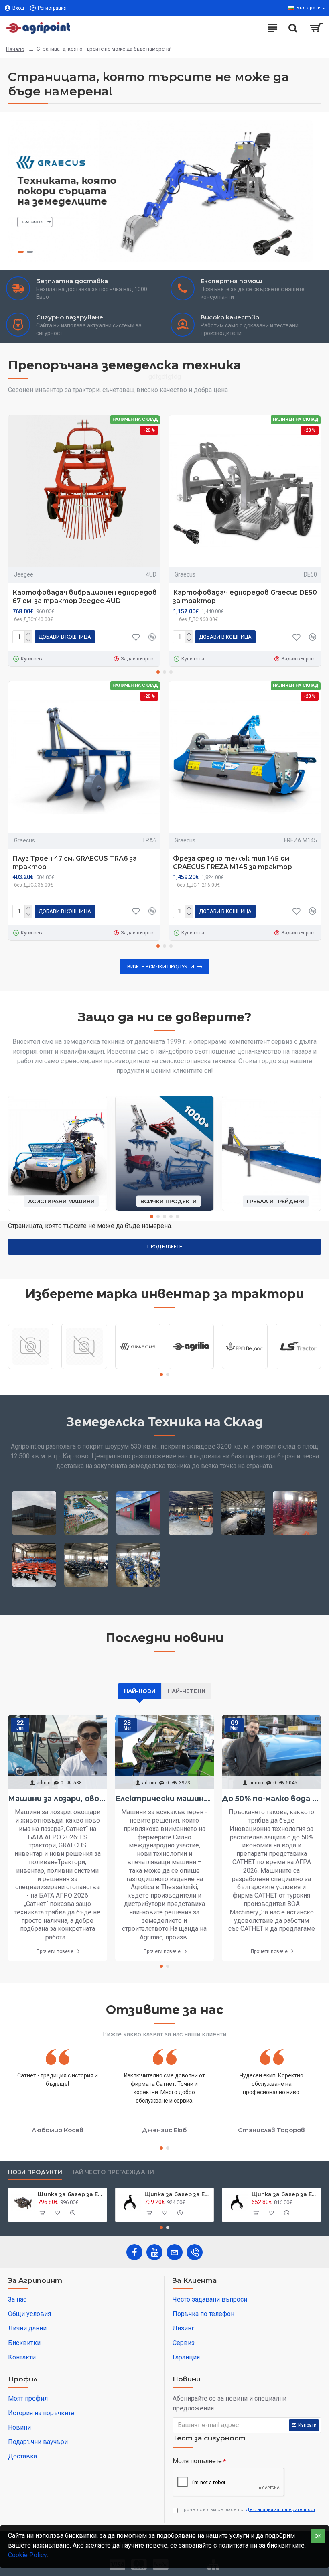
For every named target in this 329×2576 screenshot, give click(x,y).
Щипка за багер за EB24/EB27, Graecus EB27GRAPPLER (178, 2194)
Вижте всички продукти (161, 967)
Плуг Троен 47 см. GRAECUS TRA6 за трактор (75, 863)
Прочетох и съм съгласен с (248, 2510)
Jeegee (24, 574)
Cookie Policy (27, 2555)
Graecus (185, 574)
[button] (158, 672)
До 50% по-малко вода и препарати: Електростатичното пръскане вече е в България (271, 1799)
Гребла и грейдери (276, 1201)
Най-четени (187, 1691)
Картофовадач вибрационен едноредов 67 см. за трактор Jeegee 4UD (85, 597)
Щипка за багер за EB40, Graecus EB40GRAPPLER (71, 2194)
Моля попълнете (197, 2461)
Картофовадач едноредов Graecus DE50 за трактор (245, 597)
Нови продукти (35, 2172)
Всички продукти (169, 1201)
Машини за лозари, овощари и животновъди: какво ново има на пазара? (58, 1799)
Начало (15, 49)
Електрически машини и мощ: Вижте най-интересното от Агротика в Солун (165, 1799)
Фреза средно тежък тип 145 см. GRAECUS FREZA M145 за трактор (233, 863)
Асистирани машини (61, 1201)
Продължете (165, 1247)
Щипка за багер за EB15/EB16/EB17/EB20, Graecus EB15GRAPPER (285, 2194)
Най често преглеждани (112, 2172)
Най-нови (140, 1691)
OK (318, 2536)
